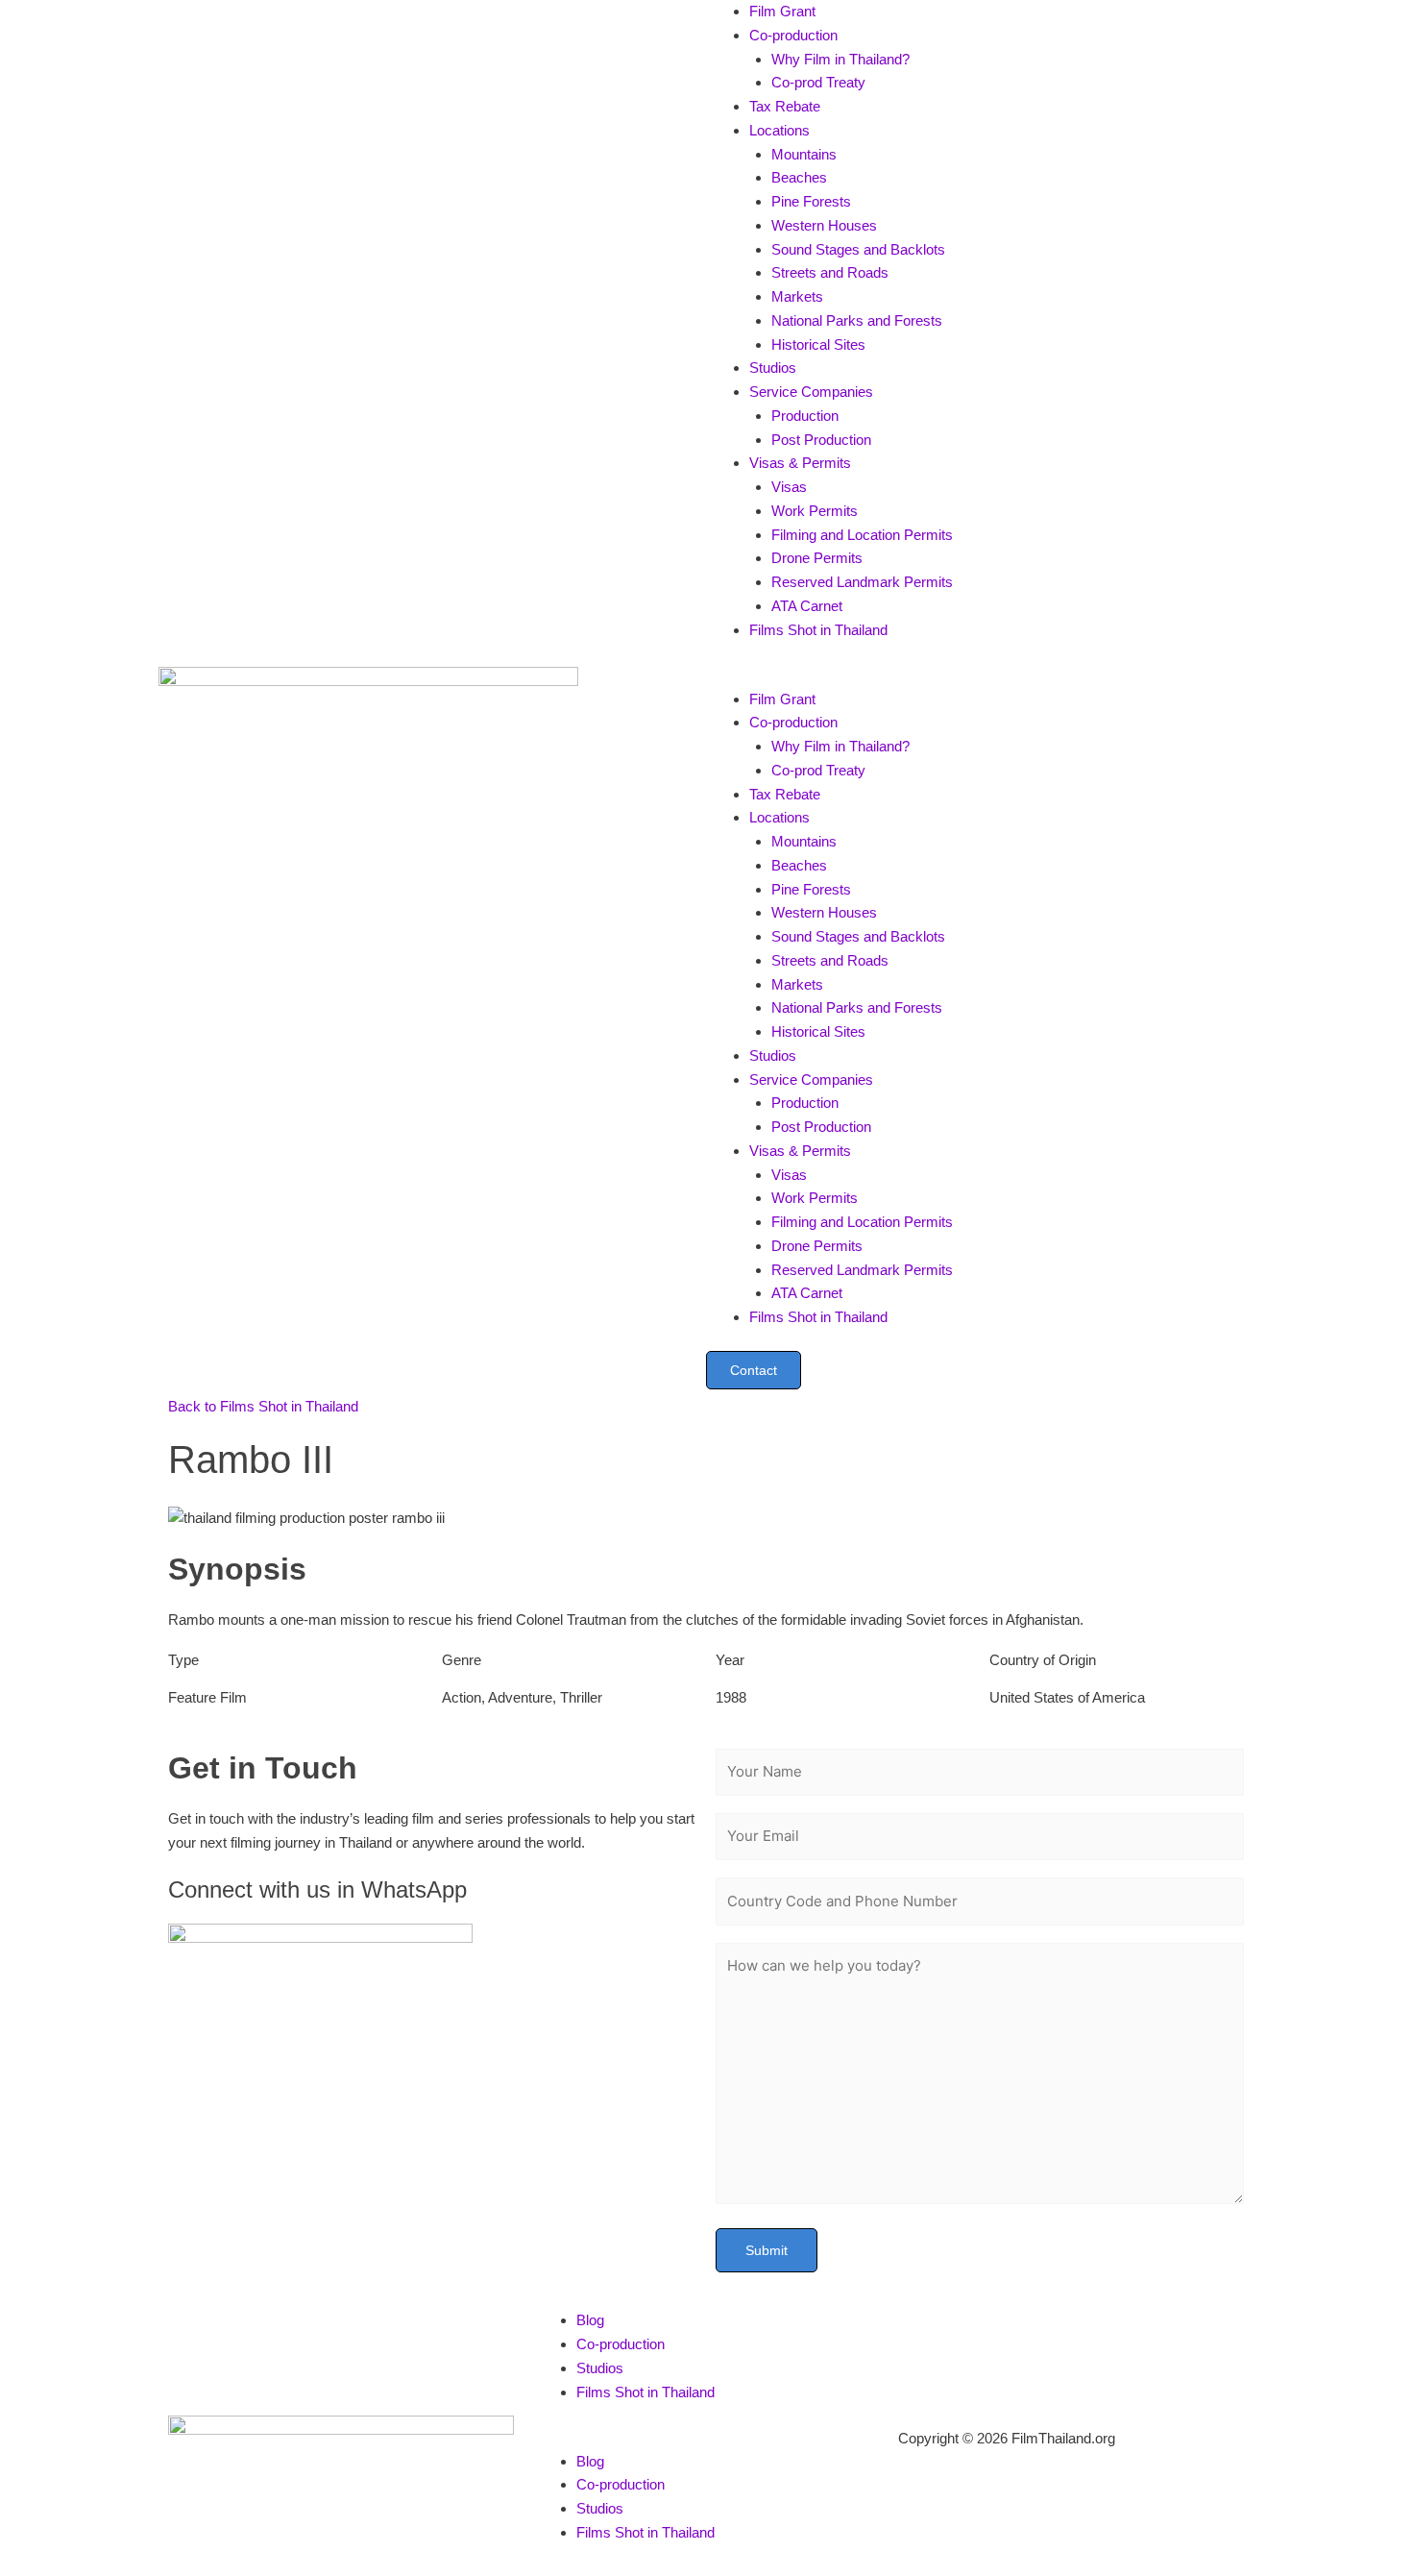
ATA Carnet (807, 606)
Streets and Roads (830, 272)
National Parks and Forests (857, 320)
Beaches (799, 177)
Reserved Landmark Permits (862, 582)
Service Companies (811, 392)
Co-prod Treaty (818, 82)
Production (805, 416)
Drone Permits (817, 558)
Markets (797, 296)
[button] (980, 676)
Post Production (821, 440)
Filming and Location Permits (862, 535)
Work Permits (815, 511)
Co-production (793, 35)
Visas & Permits (800, 463)
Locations (779, 130)
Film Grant (782, 11)
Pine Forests (811, 201)
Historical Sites (818, 344)
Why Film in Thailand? (840, 59)
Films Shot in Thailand (818, 630)
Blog (590, 2320)
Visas (789, 487)
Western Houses (824, 225)
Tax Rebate (785, 106)
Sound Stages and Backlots (858, 249)
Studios (773, 368)
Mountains (804, 154)
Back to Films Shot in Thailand (263, 1406)
